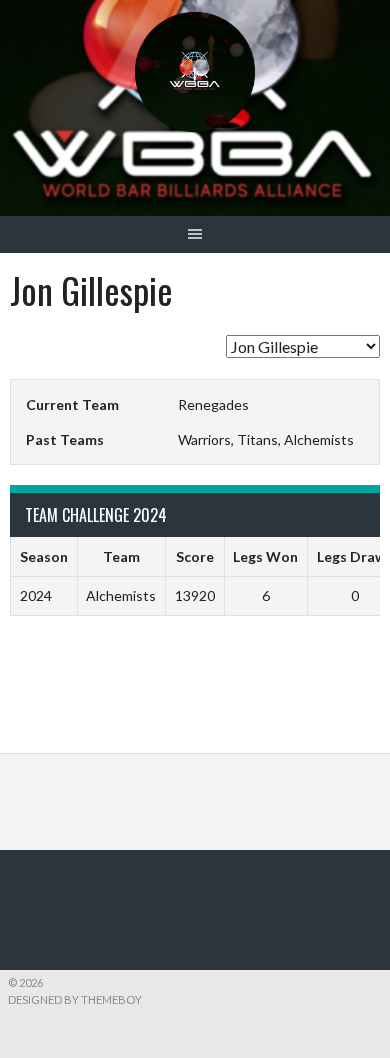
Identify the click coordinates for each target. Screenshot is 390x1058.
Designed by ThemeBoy (75, 999)
